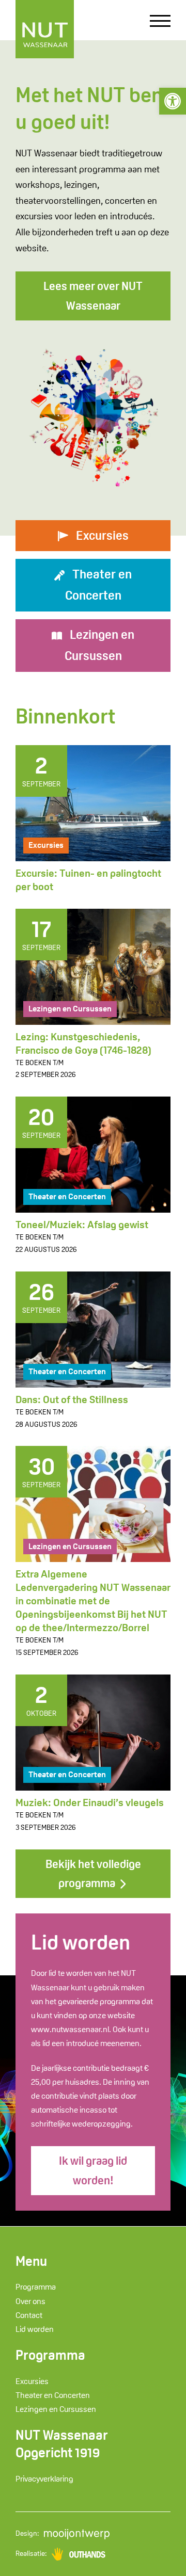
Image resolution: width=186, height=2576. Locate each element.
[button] (173, 101)
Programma (36, 2287)
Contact (29, 2315)
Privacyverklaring (44, 2479)
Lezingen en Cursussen (70, 1009)
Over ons (30, 2301)
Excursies (46, 845)
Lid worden (35, 2329)
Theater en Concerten (67, 1196)
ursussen (100, 645)
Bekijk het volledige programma (93, 1873)
